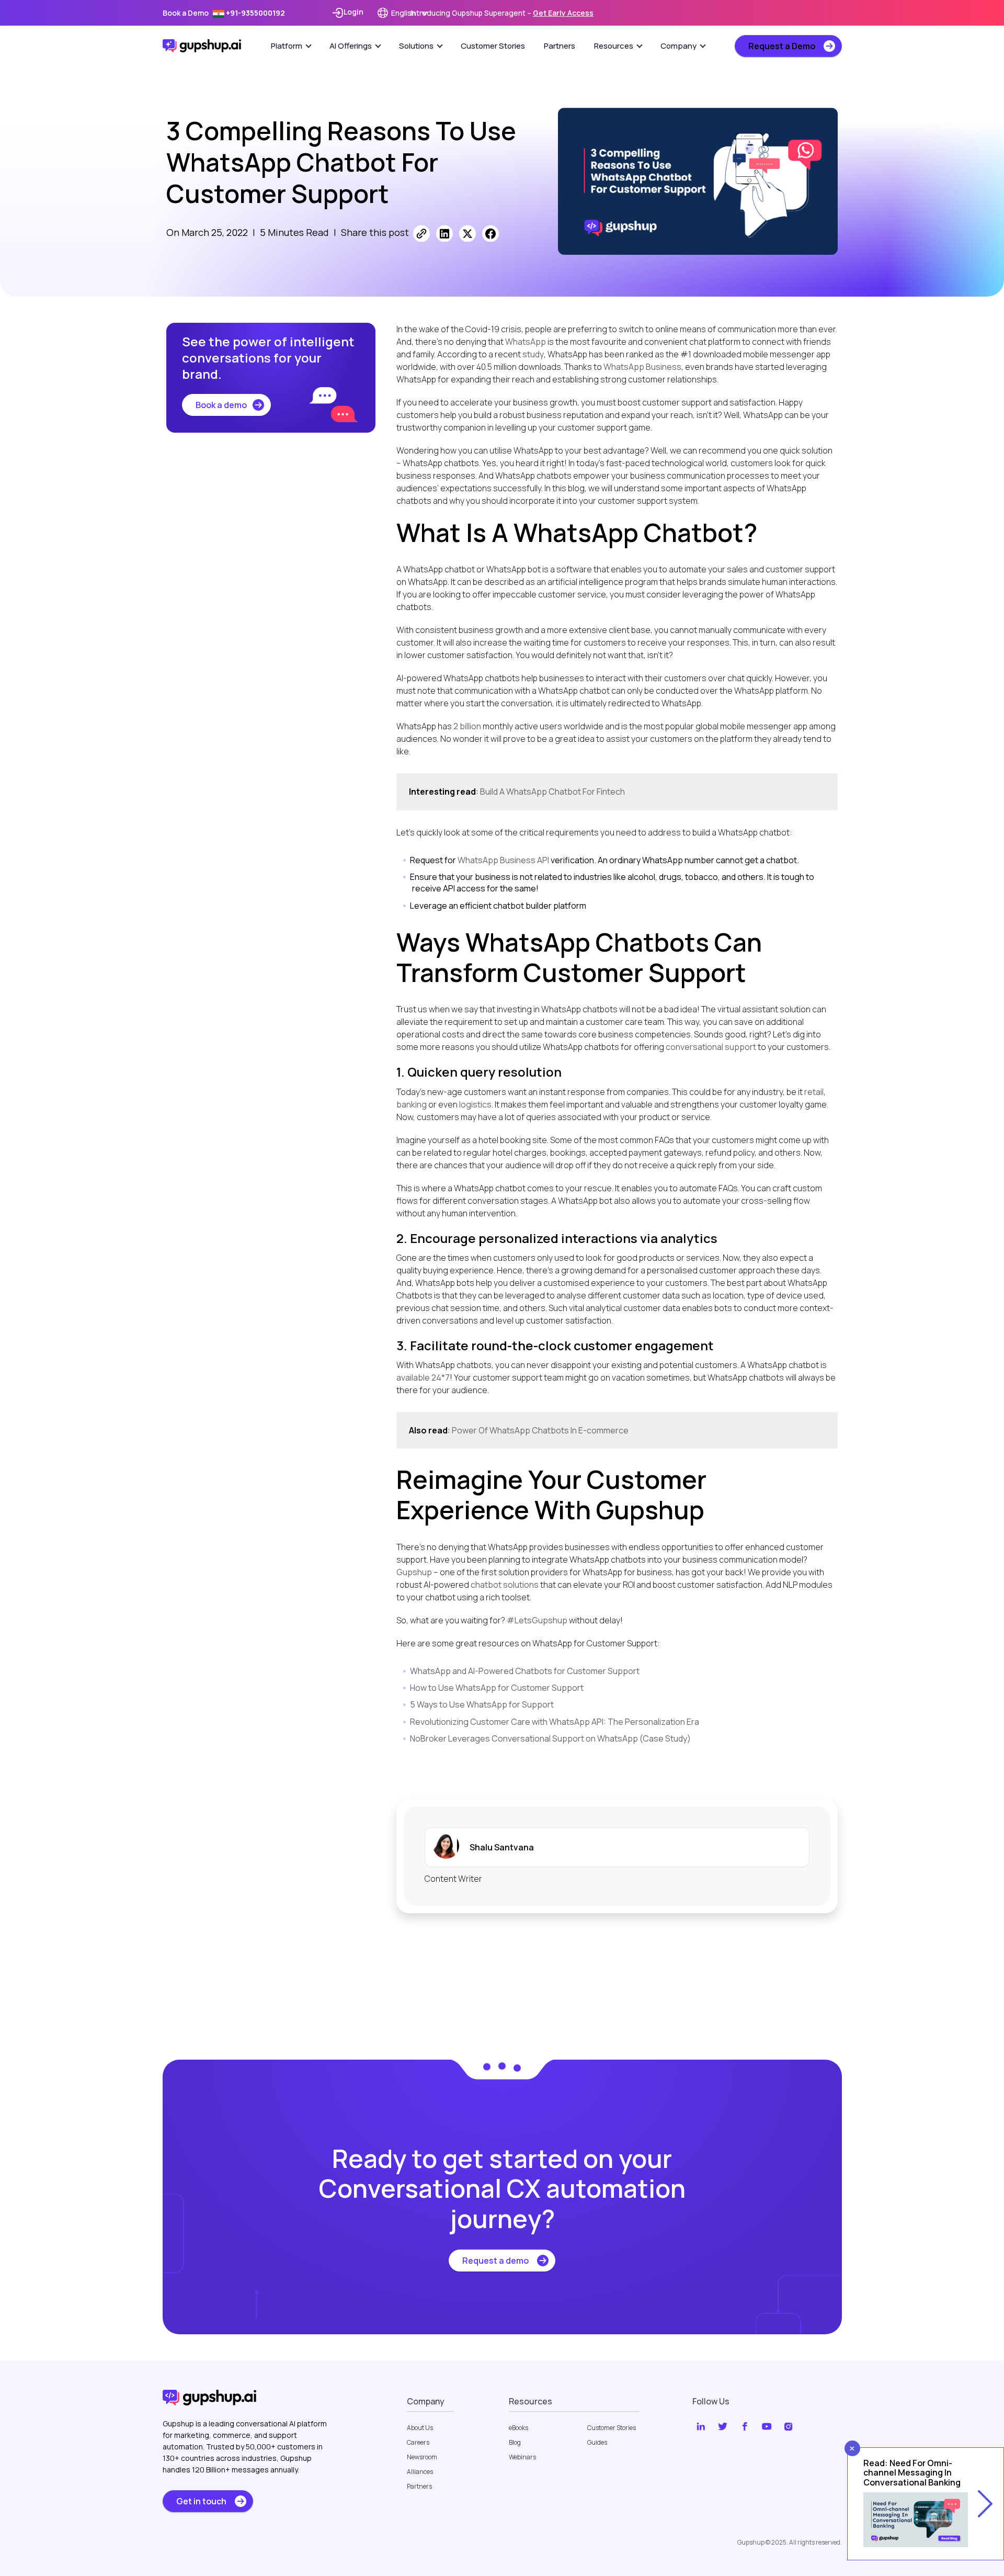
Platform (287, 46)
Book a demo (221, 405)
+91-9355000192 (255, 13)
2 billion (466, 726)
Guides (597, 2443)
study (533, 354)
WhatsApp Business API (503, 860)
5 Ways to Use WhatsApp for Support (482, 1704)
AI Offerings (351, 46)
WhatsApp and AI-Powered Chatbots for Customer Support (525, 1671)
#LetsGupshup (537, 1620)
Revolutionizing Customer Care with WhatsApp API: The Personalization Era (555, 1722)
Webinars (522, 2457)
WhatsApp (526, 342)
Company (678, 46)
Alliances (420, 2472)
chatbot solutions (505, 1585)
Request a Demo (782, 46)
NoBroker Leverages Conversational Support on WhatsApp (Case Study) (550, 1738)
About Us (420, 2428)
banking (412, 1104)
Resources (614, 46)
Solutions (416, 46)
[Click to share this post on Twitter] (467, 233)
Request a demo (495, 2261)
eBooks (518, 2428)
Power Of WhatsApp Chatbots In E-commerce (540, 1430)
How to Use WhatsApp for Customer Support (497, 1688)
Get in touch (201, 2501)
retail (814, 1092)
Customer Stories (493, 46)
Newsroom (422, 2457)
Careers (418, 2443)
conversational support (711, 1047)
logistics (475, 1104)
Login (353, 12)
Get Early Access (563, 13)
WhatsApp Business (642, 367)
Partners (560, 46)
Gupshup (414, 1572)
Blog (515, 2443)
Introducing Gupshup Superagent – (502, 13)
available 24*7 (423, 1377)
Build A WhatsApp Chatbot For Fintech (552, 792)
